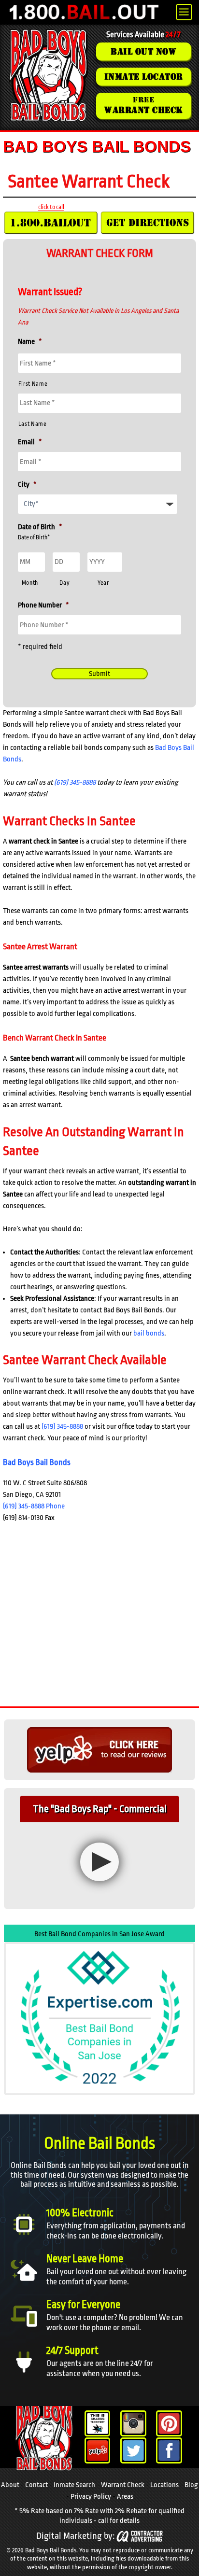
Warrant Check (123, 2485)
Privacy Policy (91, 2497)
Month (30, 583)
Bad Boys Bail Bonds (37, 1462)
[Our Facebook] (169, 2450)
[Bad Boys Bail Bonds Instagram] (133, 2423)
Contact (36, 2485)
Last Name (33, 424)
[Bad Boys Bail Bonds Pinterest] (169, 2423)
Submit (99, 674)
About (10, 2485)
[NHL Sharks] (98, 2423)
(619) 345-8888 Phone (34, 1506)
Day (64, 583)
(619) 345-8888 (75, 782)
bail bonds (149, 1333)
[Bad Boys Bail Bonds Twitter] (133, 2450)
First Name (33, 384)
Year (103, 583)
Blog (191, 2485)
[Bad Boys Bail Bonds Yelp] (98, 2450)
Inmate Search (74, 2485)
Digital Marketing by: (75, 2536)
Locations (164, 2485)
